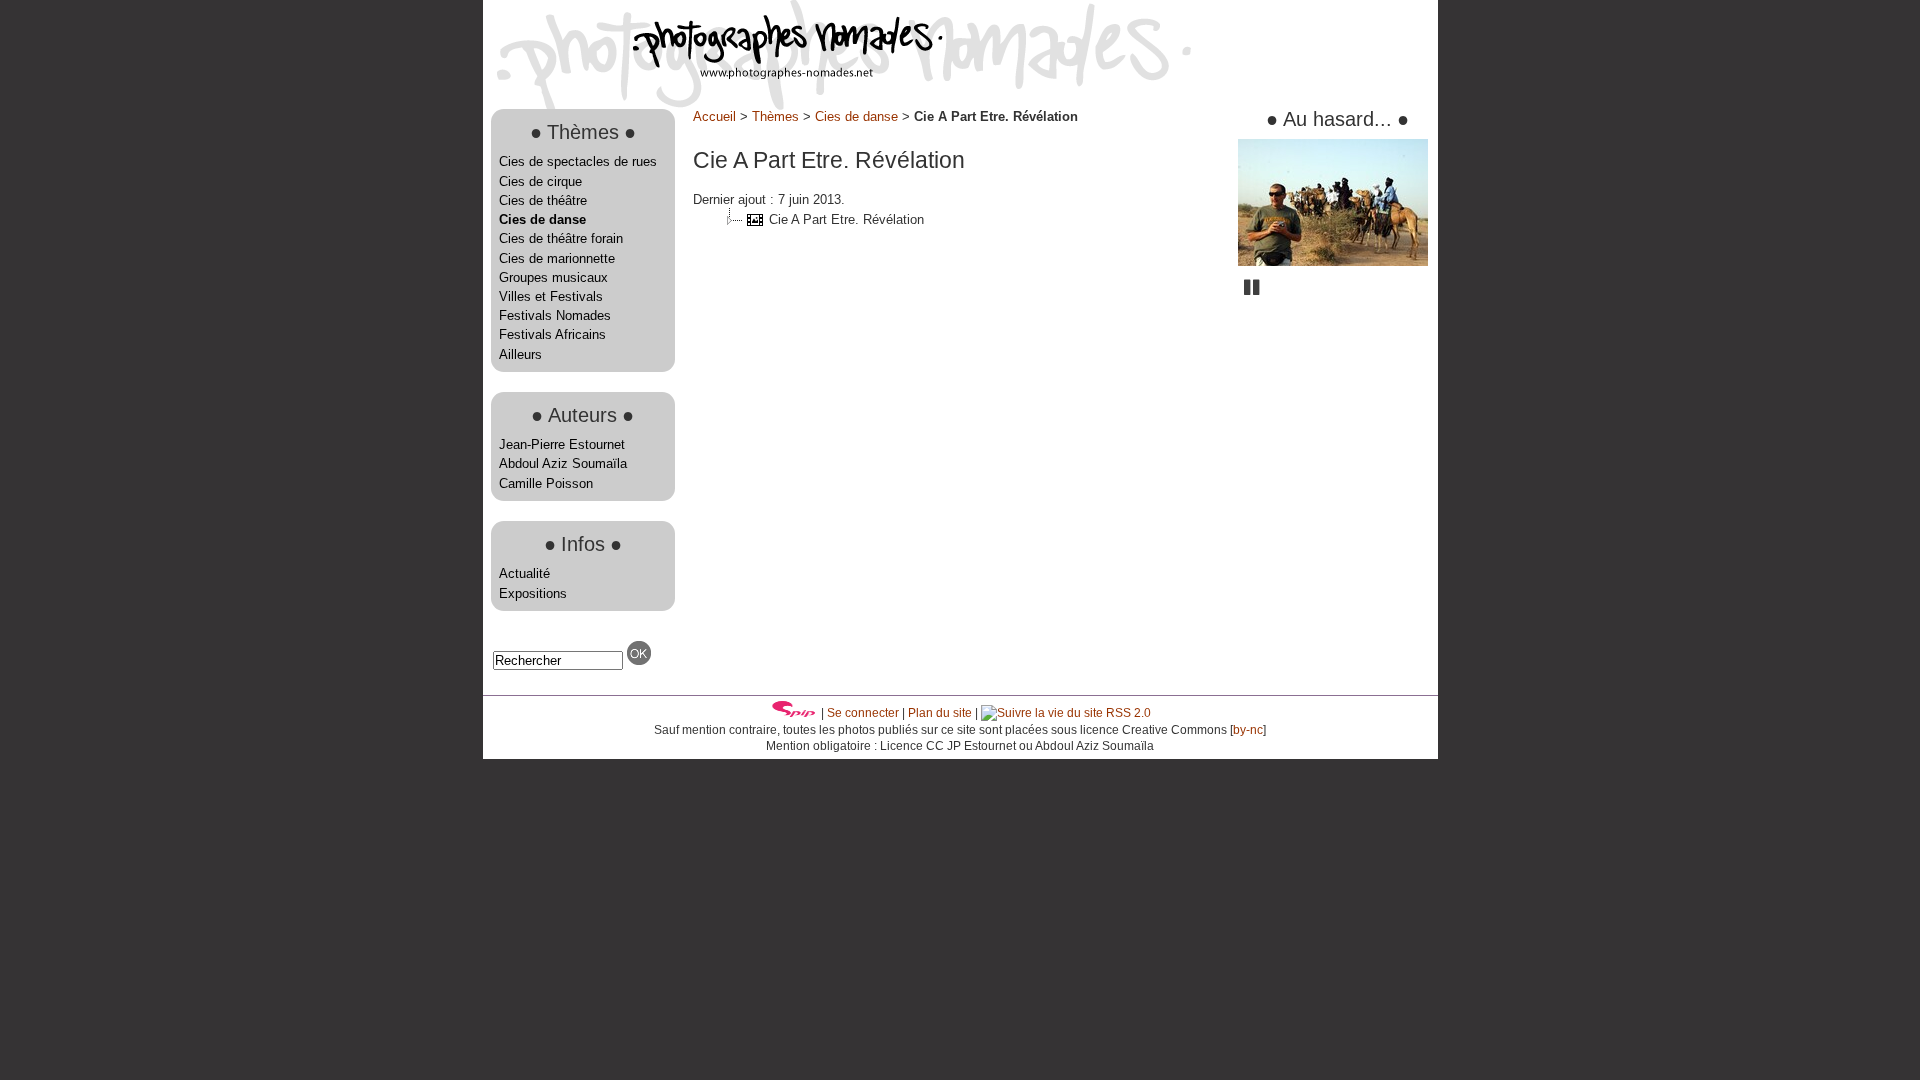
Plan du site (940, 713)
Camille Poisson (546, 483)
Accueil (714, 116)
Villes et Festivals (551, 296)
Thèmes (775, 116)
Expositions (533, 593)
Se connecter (863, 713)
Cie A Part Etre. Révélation (846, 219)
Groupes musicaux (553, 277)
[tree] (958, 220)
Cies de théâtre (543, 200)
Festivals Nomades (555, 315)
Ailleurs (520, 354)
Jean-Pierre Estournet (562, 444)
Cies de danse (542, 219)
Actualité (524, 573)
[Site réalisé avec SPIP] (794, 713)
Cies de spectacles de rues (578, 161)
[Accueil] (713, 74)
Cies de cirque (540, 181)
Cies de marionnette (557, 258)
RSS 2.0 (1127, 713)
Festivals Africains (552, 334)
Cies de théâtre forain (561, 238)
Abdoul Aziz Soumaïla (563, 463)
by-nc (1248, 730)
